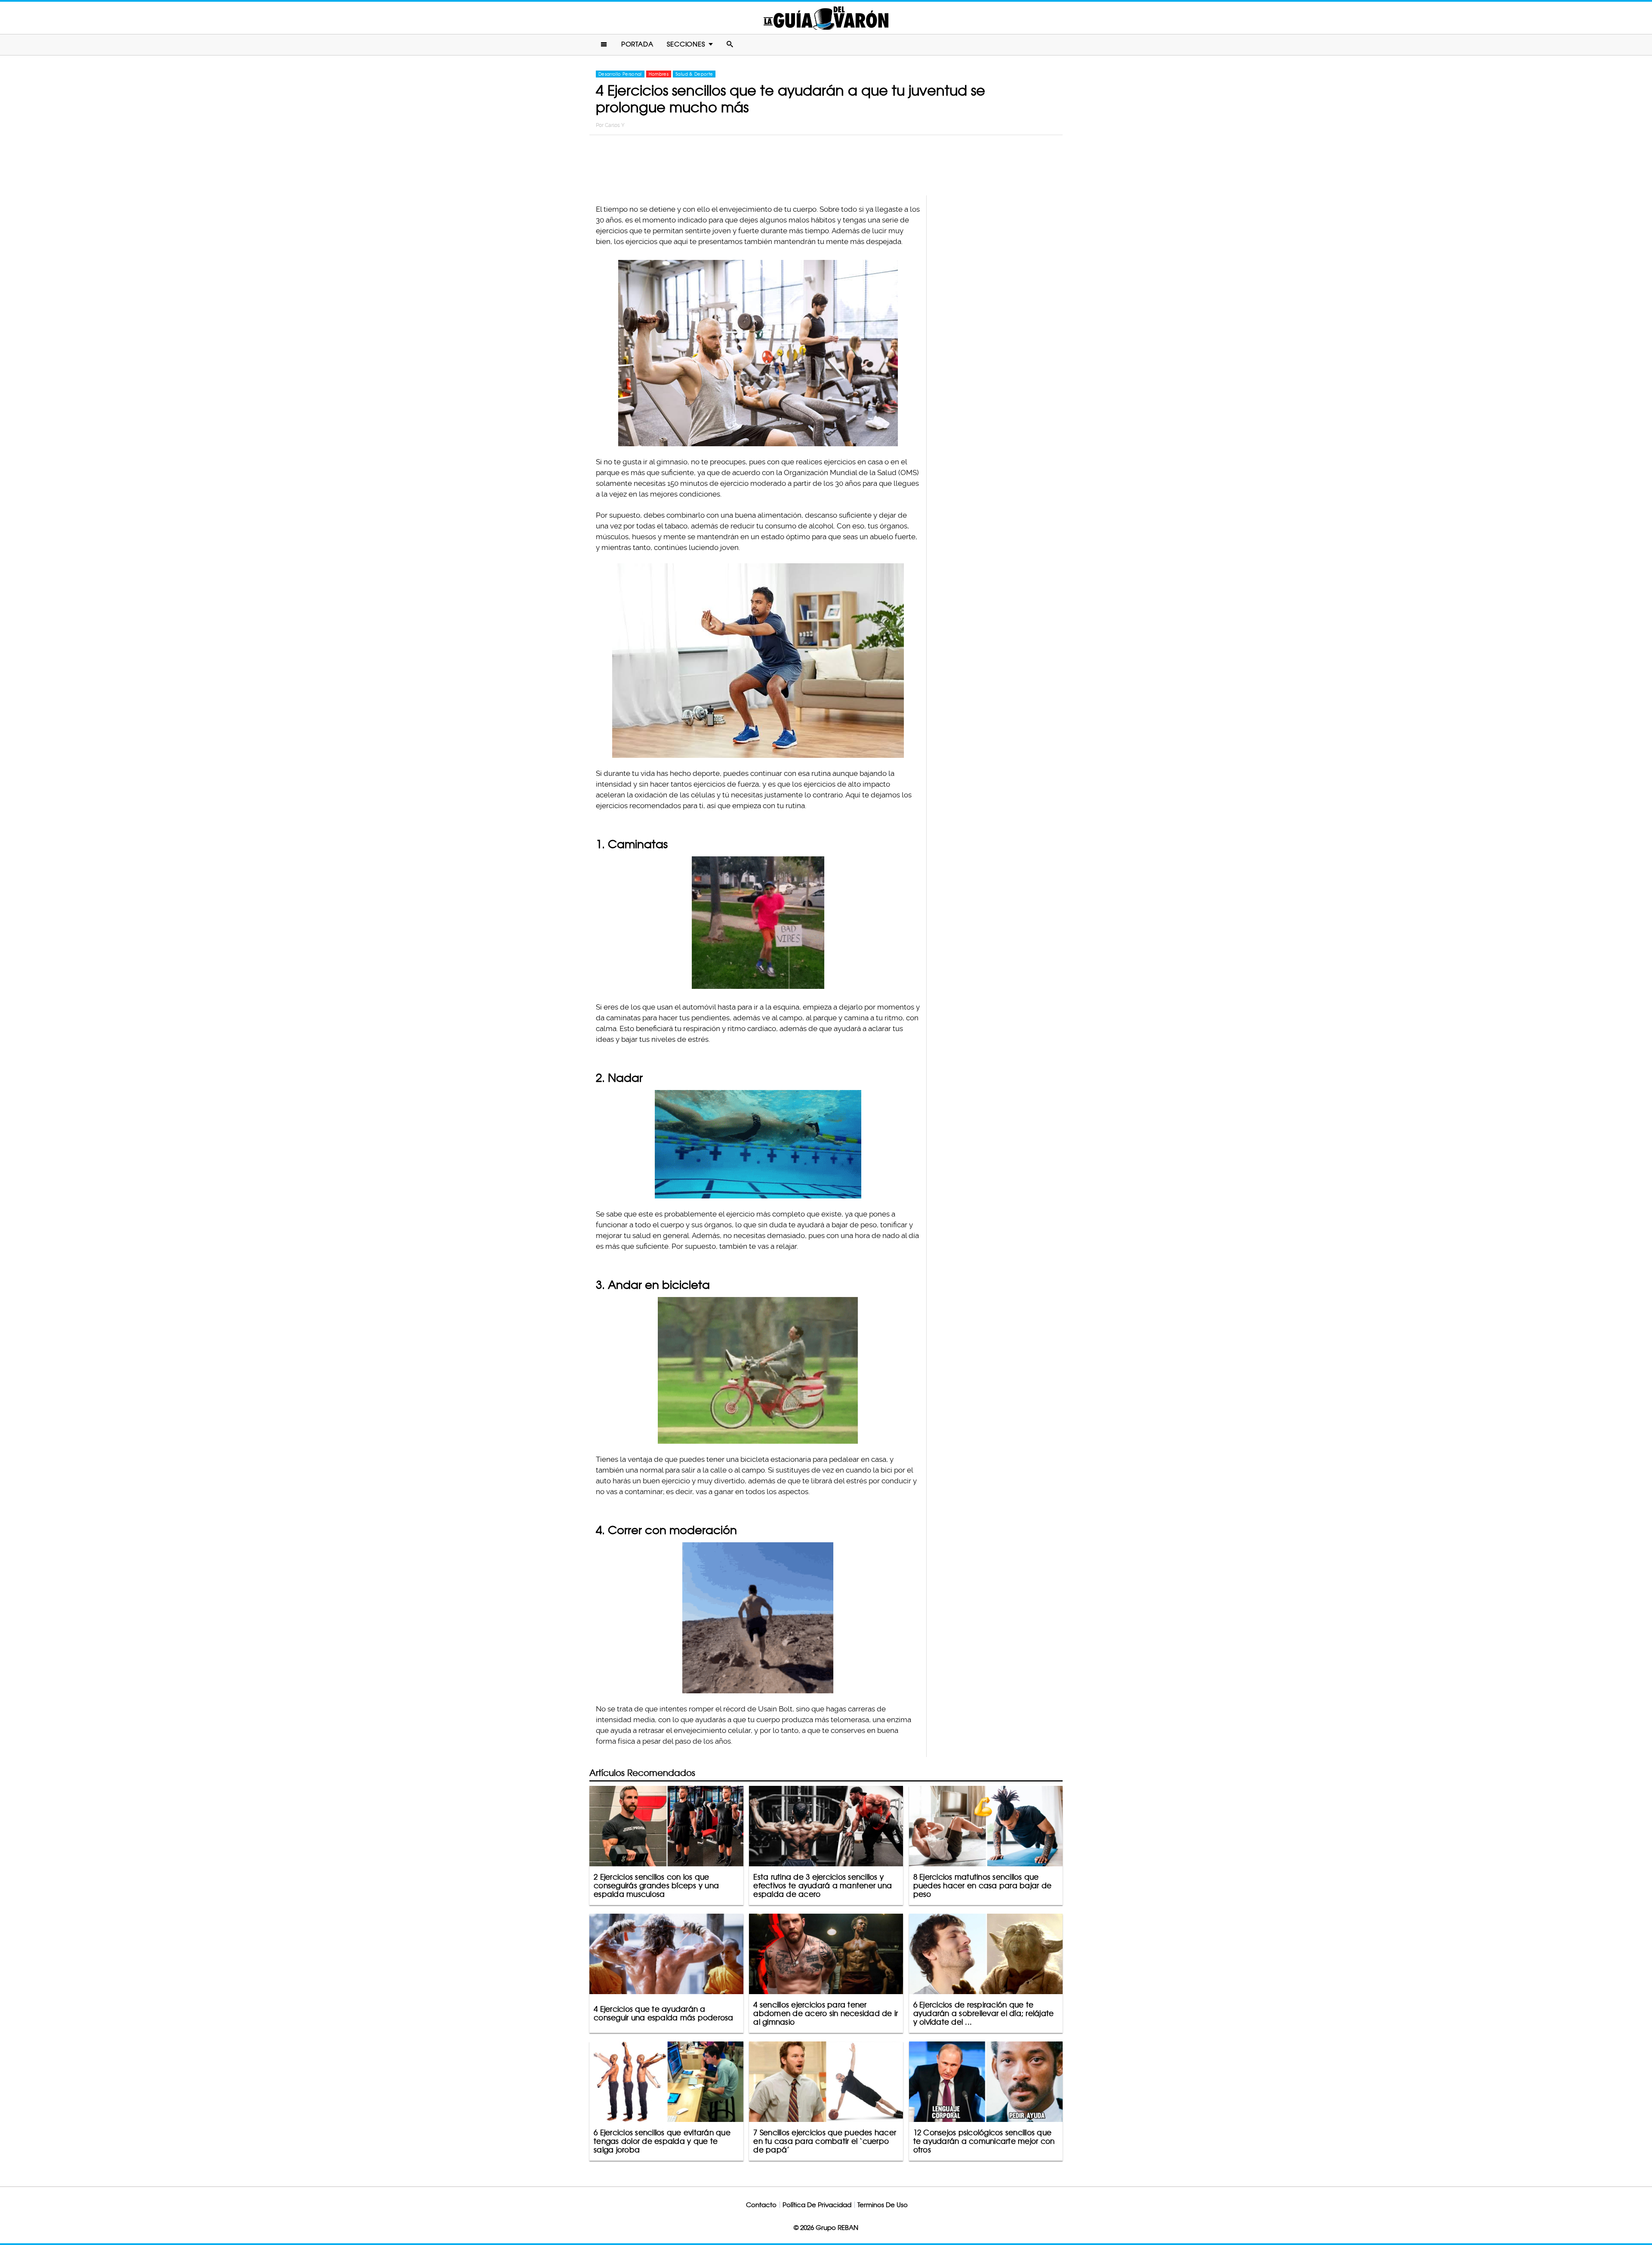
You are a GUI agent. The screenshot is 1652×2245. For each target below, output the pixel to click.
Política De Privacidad (817, 2205)
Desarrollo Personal (620, 74)
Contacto (761, 2205)
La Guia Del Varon (826, 18)
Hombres (659, 74)
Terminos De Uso (883, 2205)
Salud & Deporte (694, 74)
